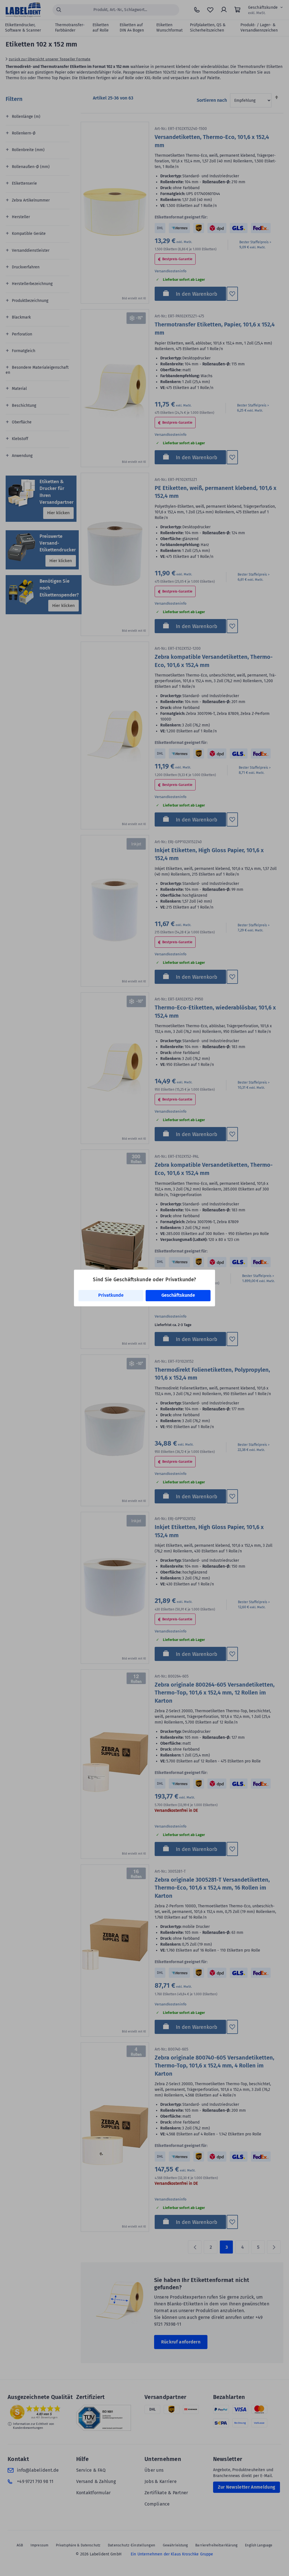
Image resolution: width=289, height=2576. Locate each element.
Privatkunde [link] (111, 1295)
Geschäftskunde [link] (178, 1295)
